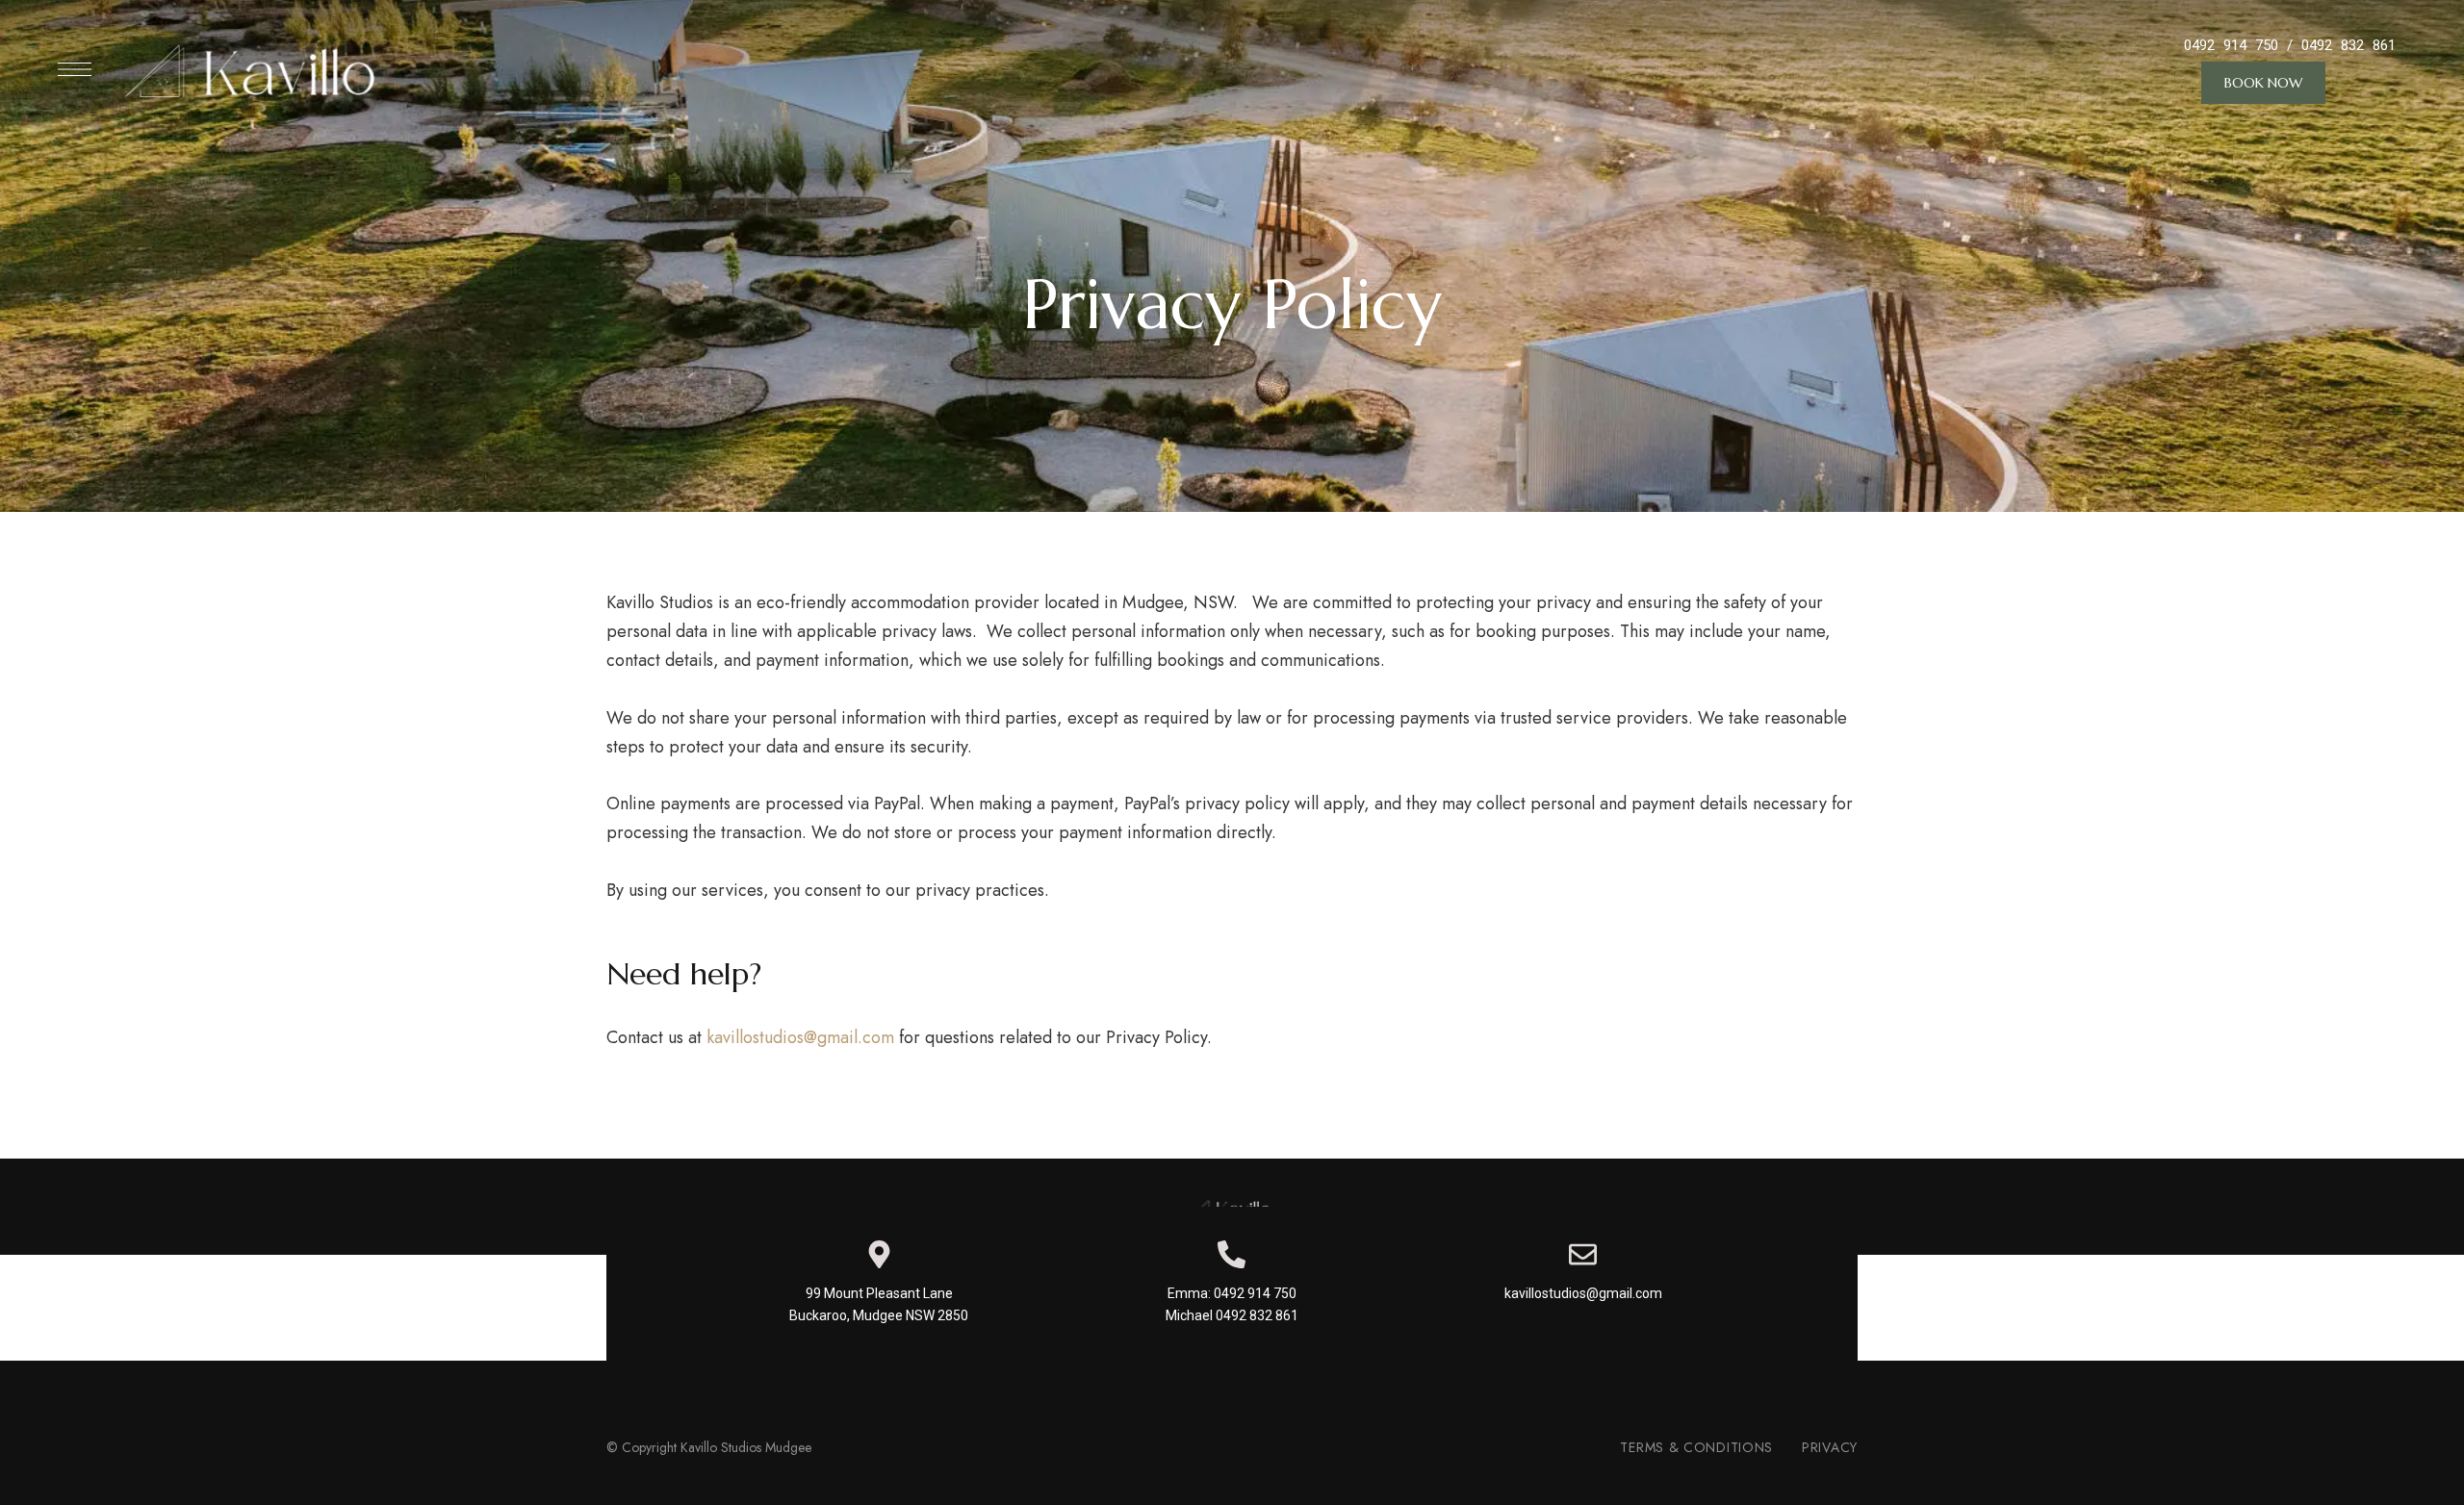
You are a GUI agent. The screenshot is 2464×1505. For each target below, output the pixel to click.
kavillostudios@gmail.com (800, 1037)
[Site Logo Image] (255, 69)
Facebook (1232, 1375)
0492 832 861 (2348, 45)
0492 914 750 (2231, 45)
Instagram (1186, 1375)
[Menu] (75, 69)
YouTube (1279, 1375)
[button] (2263, 83)
